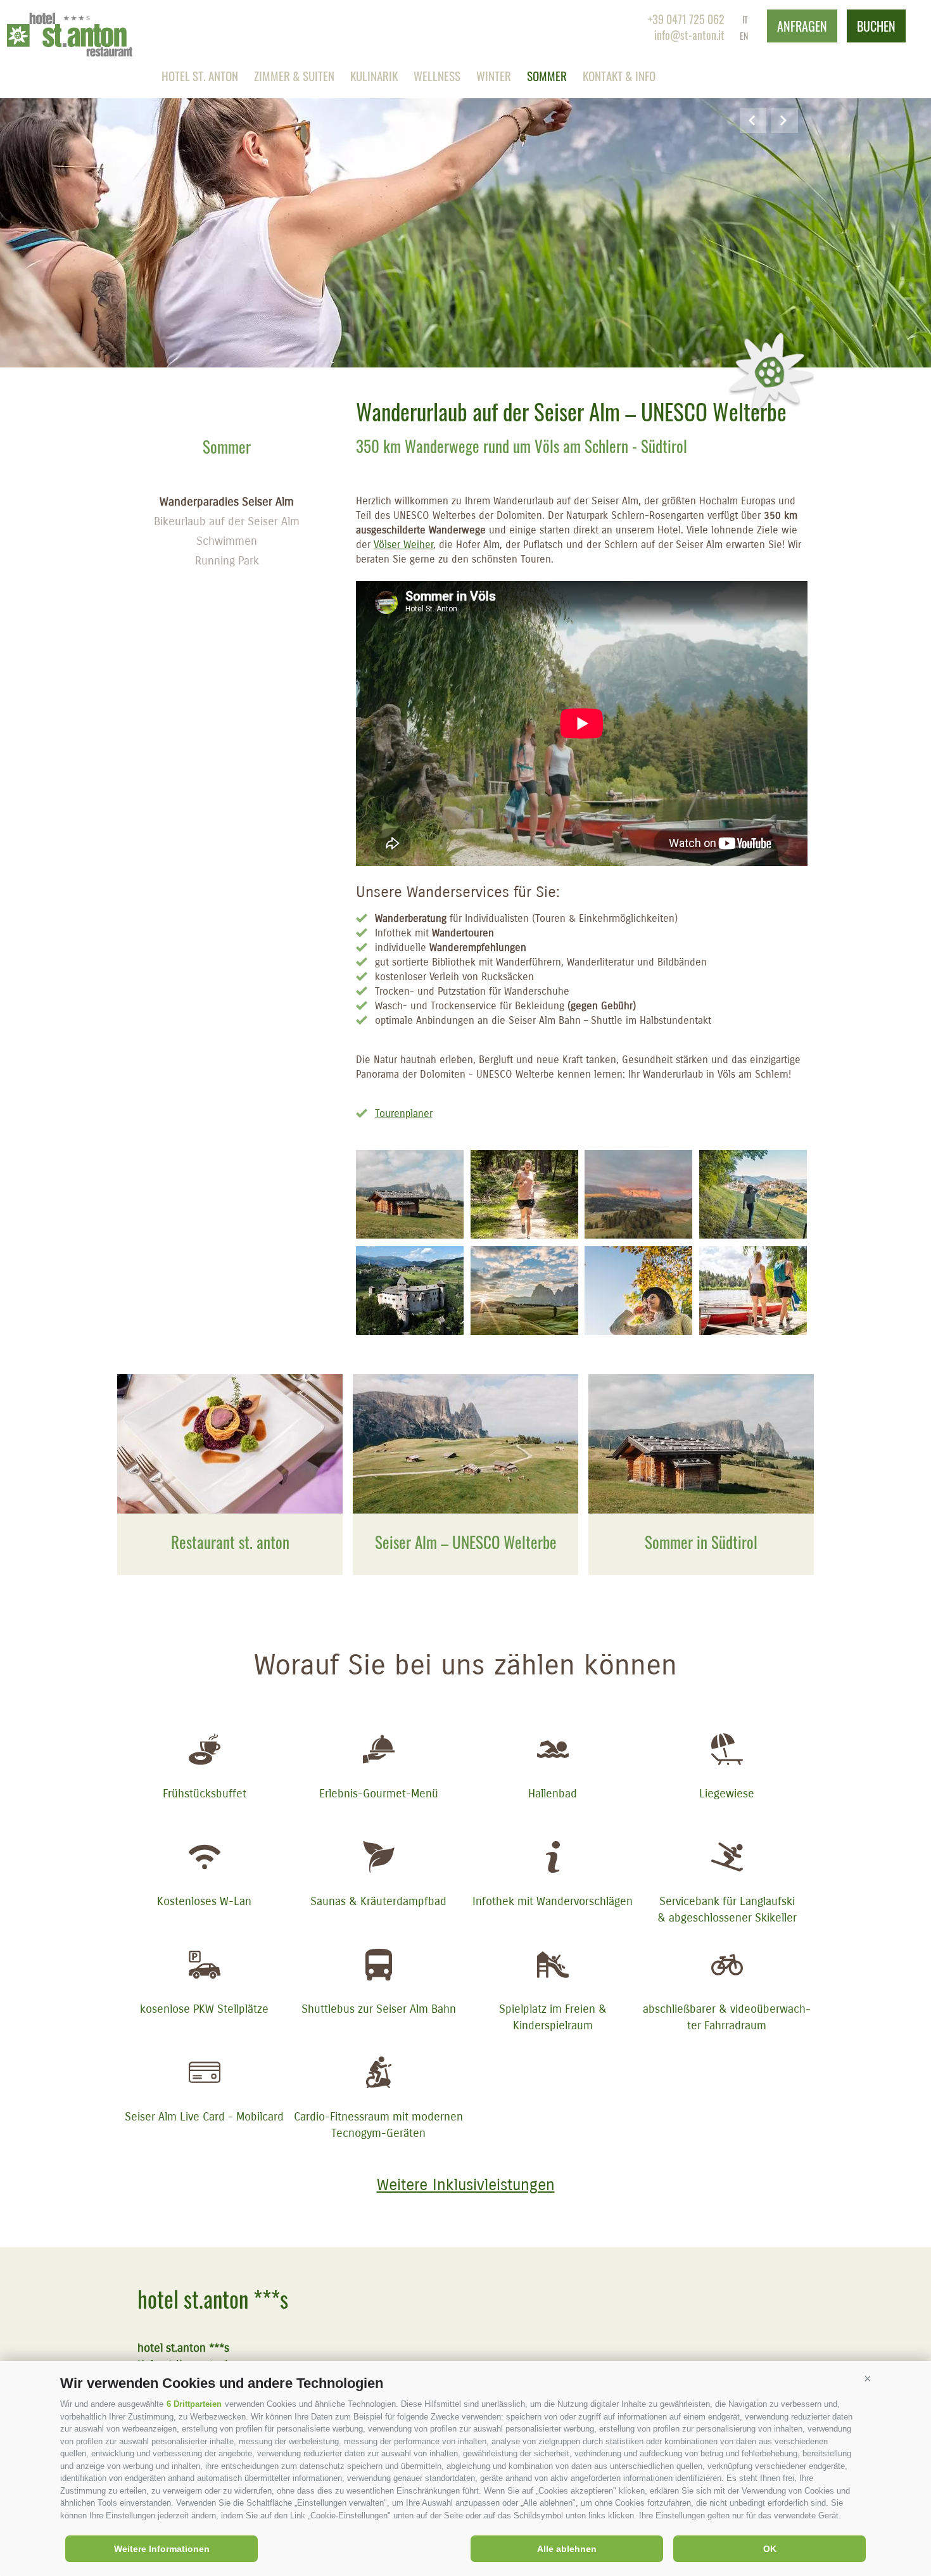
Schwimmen (227, 541)
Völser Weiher (403, 545)
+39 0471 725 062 (686, 19)
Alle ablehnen (567, 2549)
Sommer (547, 75)
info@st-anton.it (689, 35)
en (744, 36)
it (745, 19)
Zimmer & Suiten (294, 75)
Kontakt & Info (619, 75)
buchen (876, 26)
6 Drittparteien (194, 2404)
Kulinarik (374, 75)
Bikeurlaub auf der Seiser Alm (227, 521)
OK (770, 2549)
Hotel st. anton (200, 75)
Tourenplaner (404, 1113)
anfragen (802, 26)
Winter (494, 75)
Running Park (227, 561)
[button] (868, 2378)
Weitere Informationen (162, 2549)
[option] (465, 184)
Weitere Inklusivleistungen (466, 2185)
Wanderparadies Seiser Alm (227, 502)
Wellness (437, 75)
